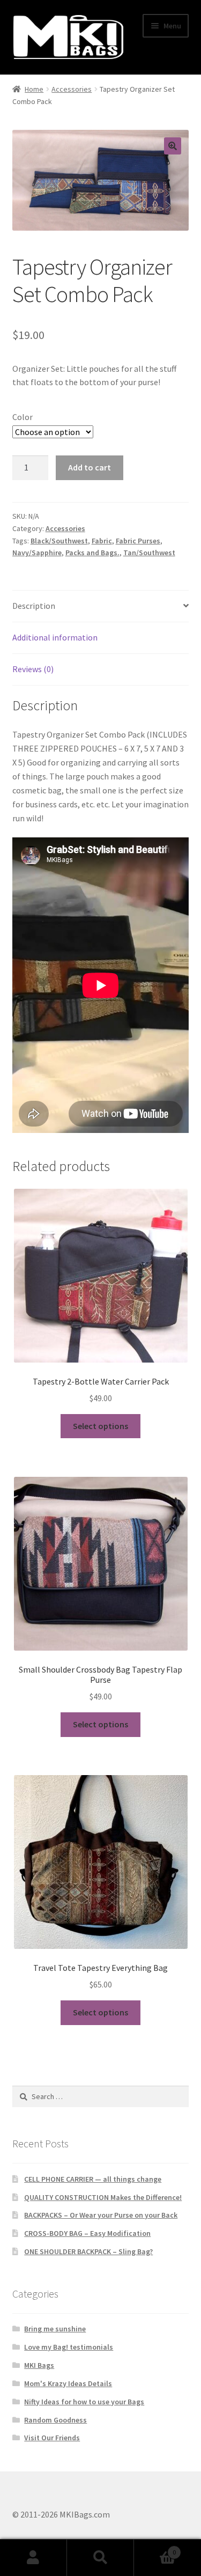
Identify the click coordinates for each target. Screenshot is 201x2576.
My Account (33, 2558)
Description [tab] (34, 606)
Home (34, 89)
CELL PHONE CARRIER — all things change (93, 2179)
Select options (100, 1426)
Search (100, 2558)
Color (23, 417)
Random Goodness (55, 2420)
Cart (155, 2548)
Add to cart (90, 467)
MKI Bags (39, 2365)
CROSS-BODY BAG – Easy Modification (87, 2233)
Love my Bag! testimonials (69, 2347)
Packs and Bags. (92, 553)
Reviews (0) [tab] (33, 669)
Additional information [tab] (55, 637)
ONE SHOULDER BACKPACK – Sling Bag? (88, 2251)
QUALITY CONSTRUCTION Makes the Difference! (103, 2197)
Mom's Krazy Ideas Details (68, 2383)
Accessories (72, 89)
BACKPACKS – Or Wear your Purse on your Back (101, 2215)
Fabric (102, 541)
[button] (173, 146)
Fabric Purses (138, 541)
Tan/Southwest (149, 553)
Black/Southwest (59, 541)
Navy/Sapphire (37, 553)
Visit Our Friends (52, 2438)
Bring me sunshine (55, 2329)
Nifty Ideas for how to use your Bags (84, 2402)
